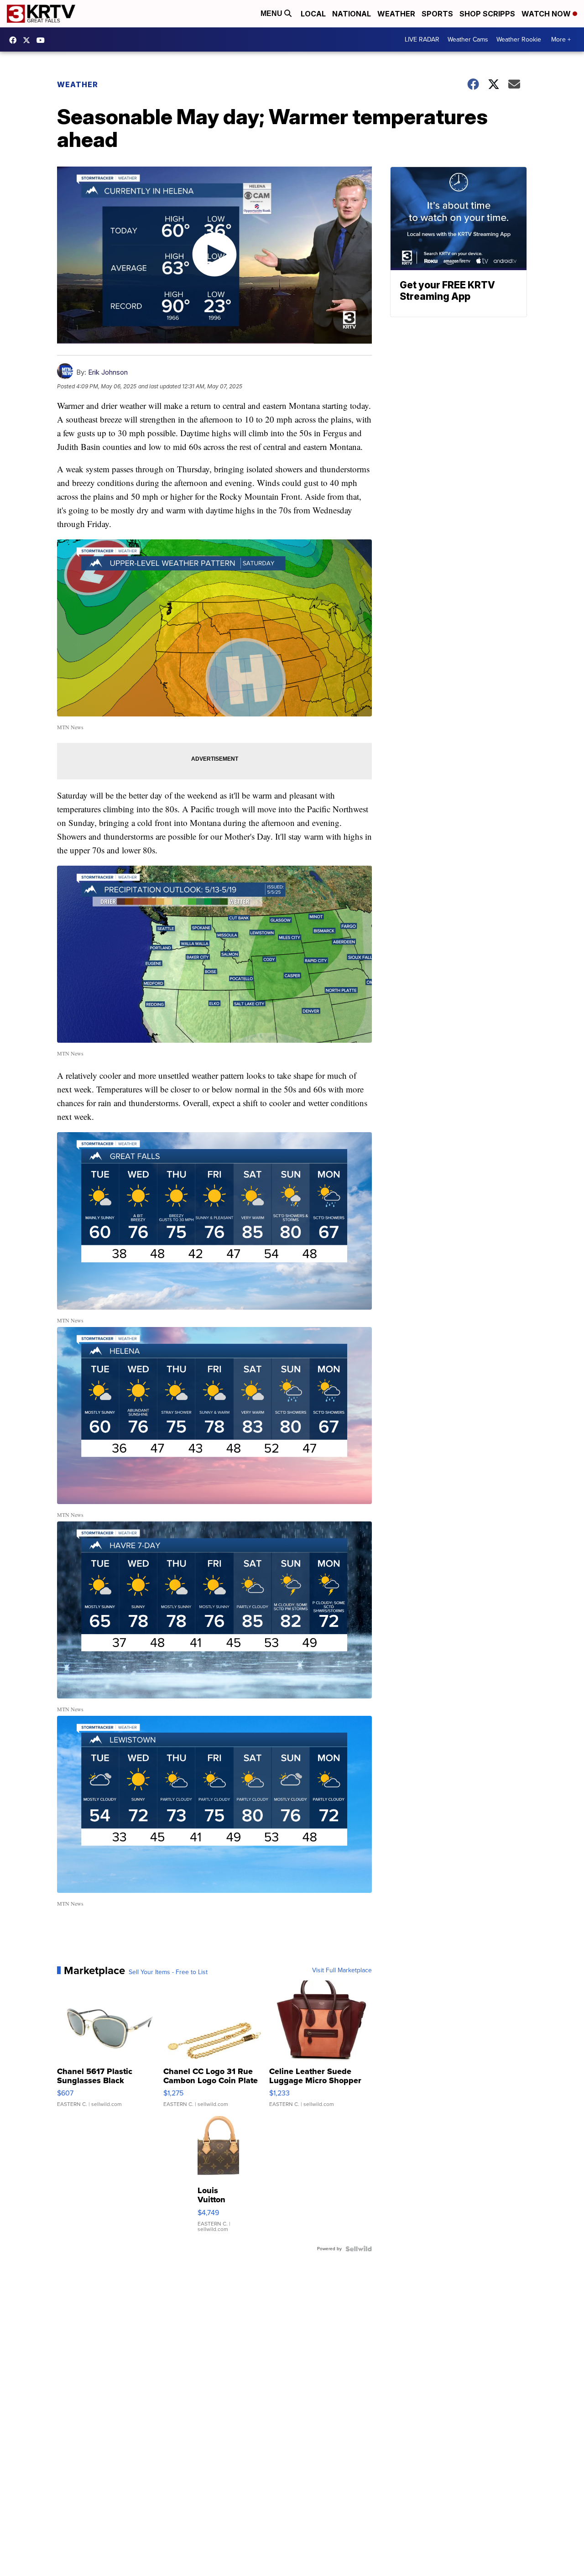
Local (313, 14)
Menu (272, 13)
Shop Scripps (487, 14)
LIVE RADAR (422, 39)
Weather (396, 14)
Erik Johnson (108, 372)
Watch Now (547, 14)
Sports (437, 14)
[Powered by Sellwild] (359, 2249)
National (352, 14)
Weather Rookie (519, 39)
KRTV (29, 40)
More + (561, 39)
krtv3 (15, 40)
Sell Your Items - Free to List (168, 1972)
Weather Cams (468, 39)
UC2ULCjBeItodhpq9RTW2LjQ (43, 40)
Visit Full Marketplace (342, 1970)
